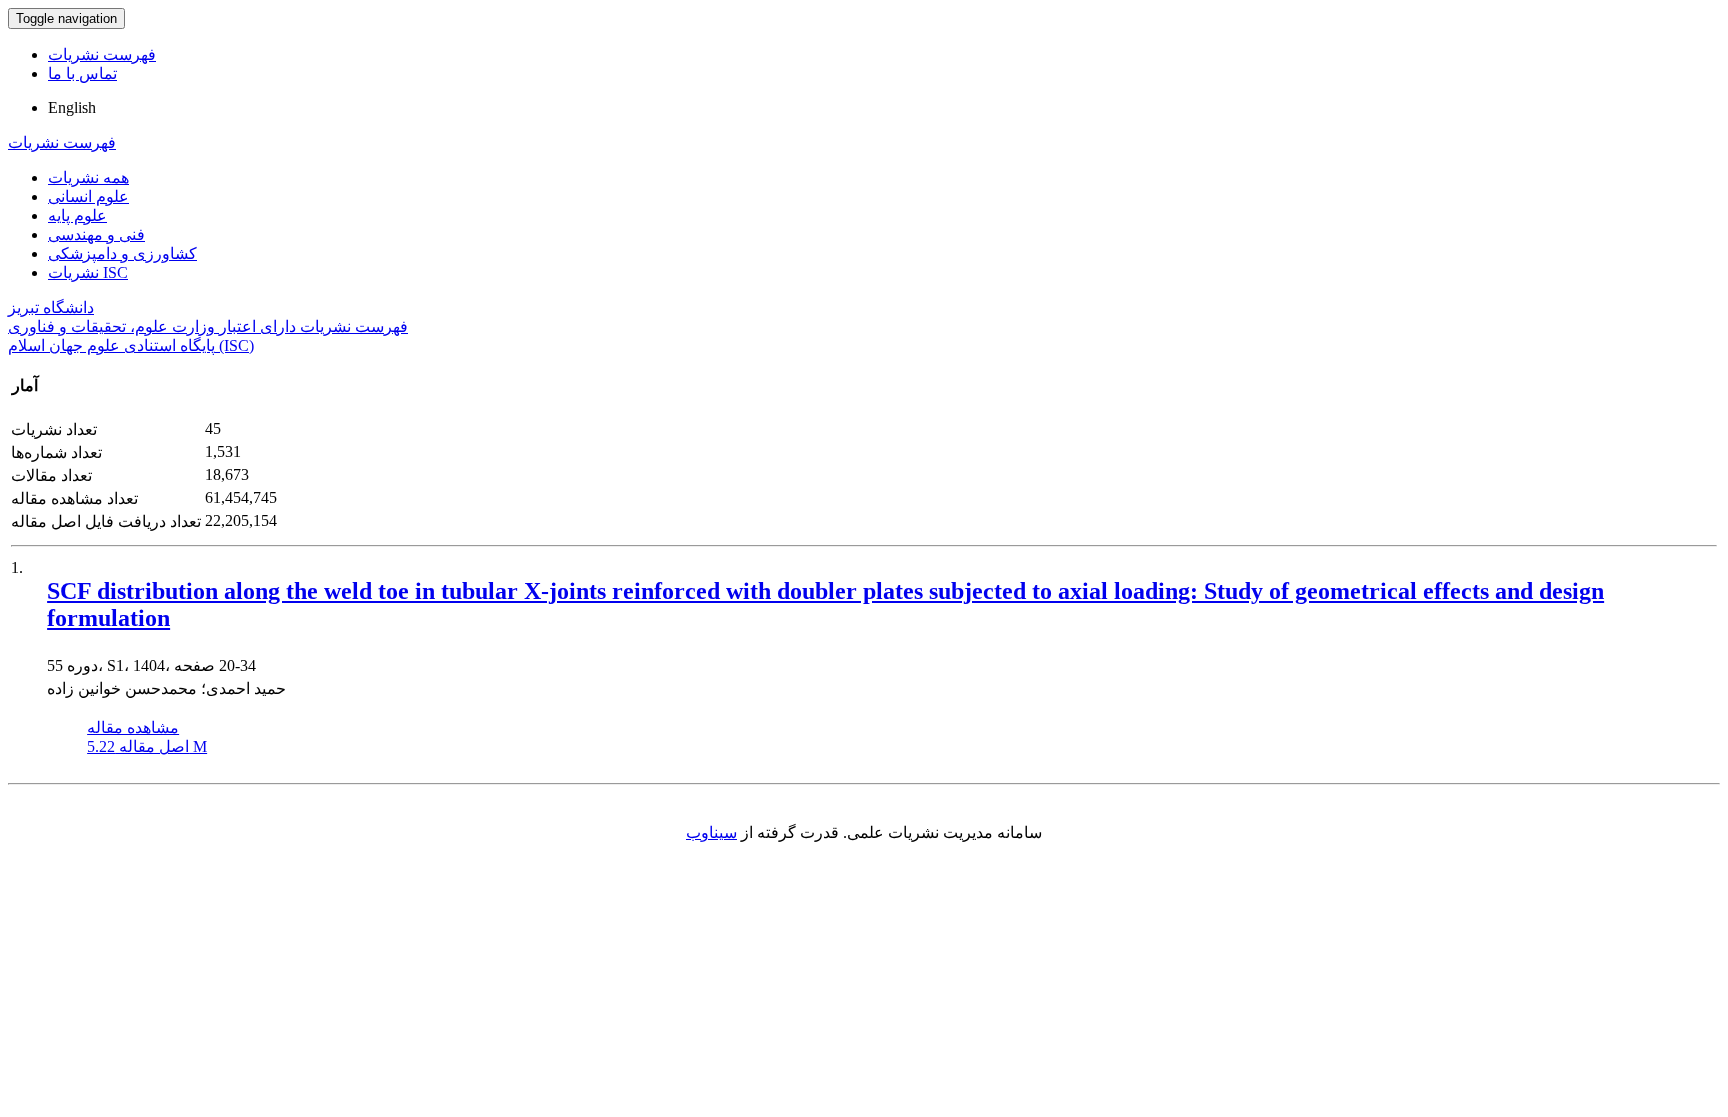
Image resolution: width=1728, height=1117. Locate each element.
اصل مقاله (147, 746)
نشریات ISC (88, 272)
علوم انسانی (88, 196)
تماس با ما (82, 73)
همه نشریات (88, 177)
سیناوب (711, 832)
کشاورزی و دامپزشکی (122, 253)
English (72, 107)
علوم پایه (77, 215)
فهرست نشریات (102, 54)
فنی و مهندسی (96, 234)
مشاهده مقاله (133, 727)
